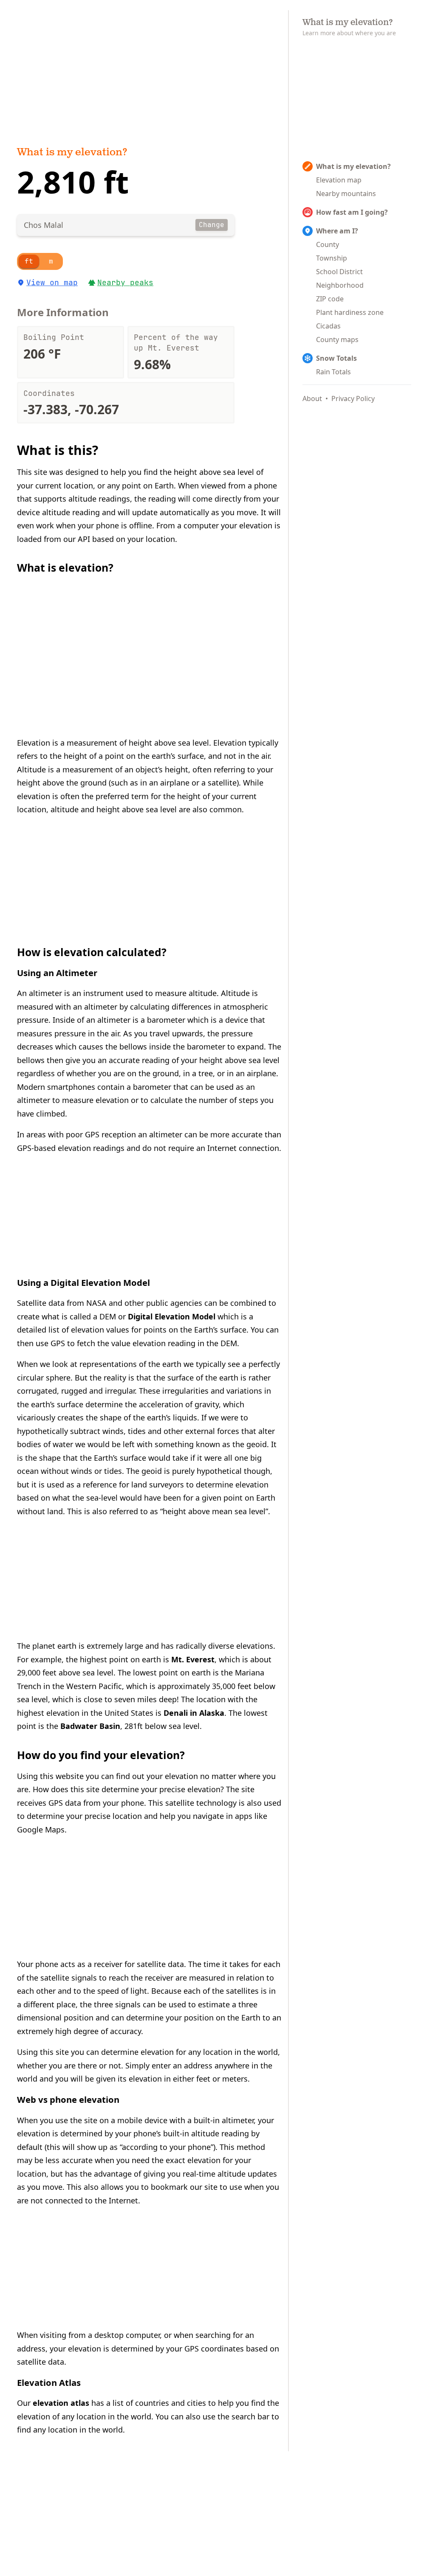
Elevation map (339, 180)
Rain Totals (333, 372)
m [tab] (51, 261)
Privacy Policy (353, 398)
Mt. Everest (193, 1659)
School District (339, 272)
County (328, 244)
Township (332, 258)
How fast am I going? (352, 212)
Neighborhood (340, 285)
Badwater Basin (90, 1726)
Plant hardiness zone (350, 312)
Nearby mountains (346, 194)
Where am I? (337, 231)
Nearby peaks (125, 282)
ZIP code (330, 299)
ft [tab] (29, 261)
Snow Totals (336, 358)
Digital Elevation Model (172, 1316)
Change (212, 225)
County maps (337, 340)
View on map (52, 282)
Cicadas (328, 326)
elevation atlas (61, 2403)
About (312, 398)
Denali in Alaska (194, 1713)
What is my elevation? (72, 153)
